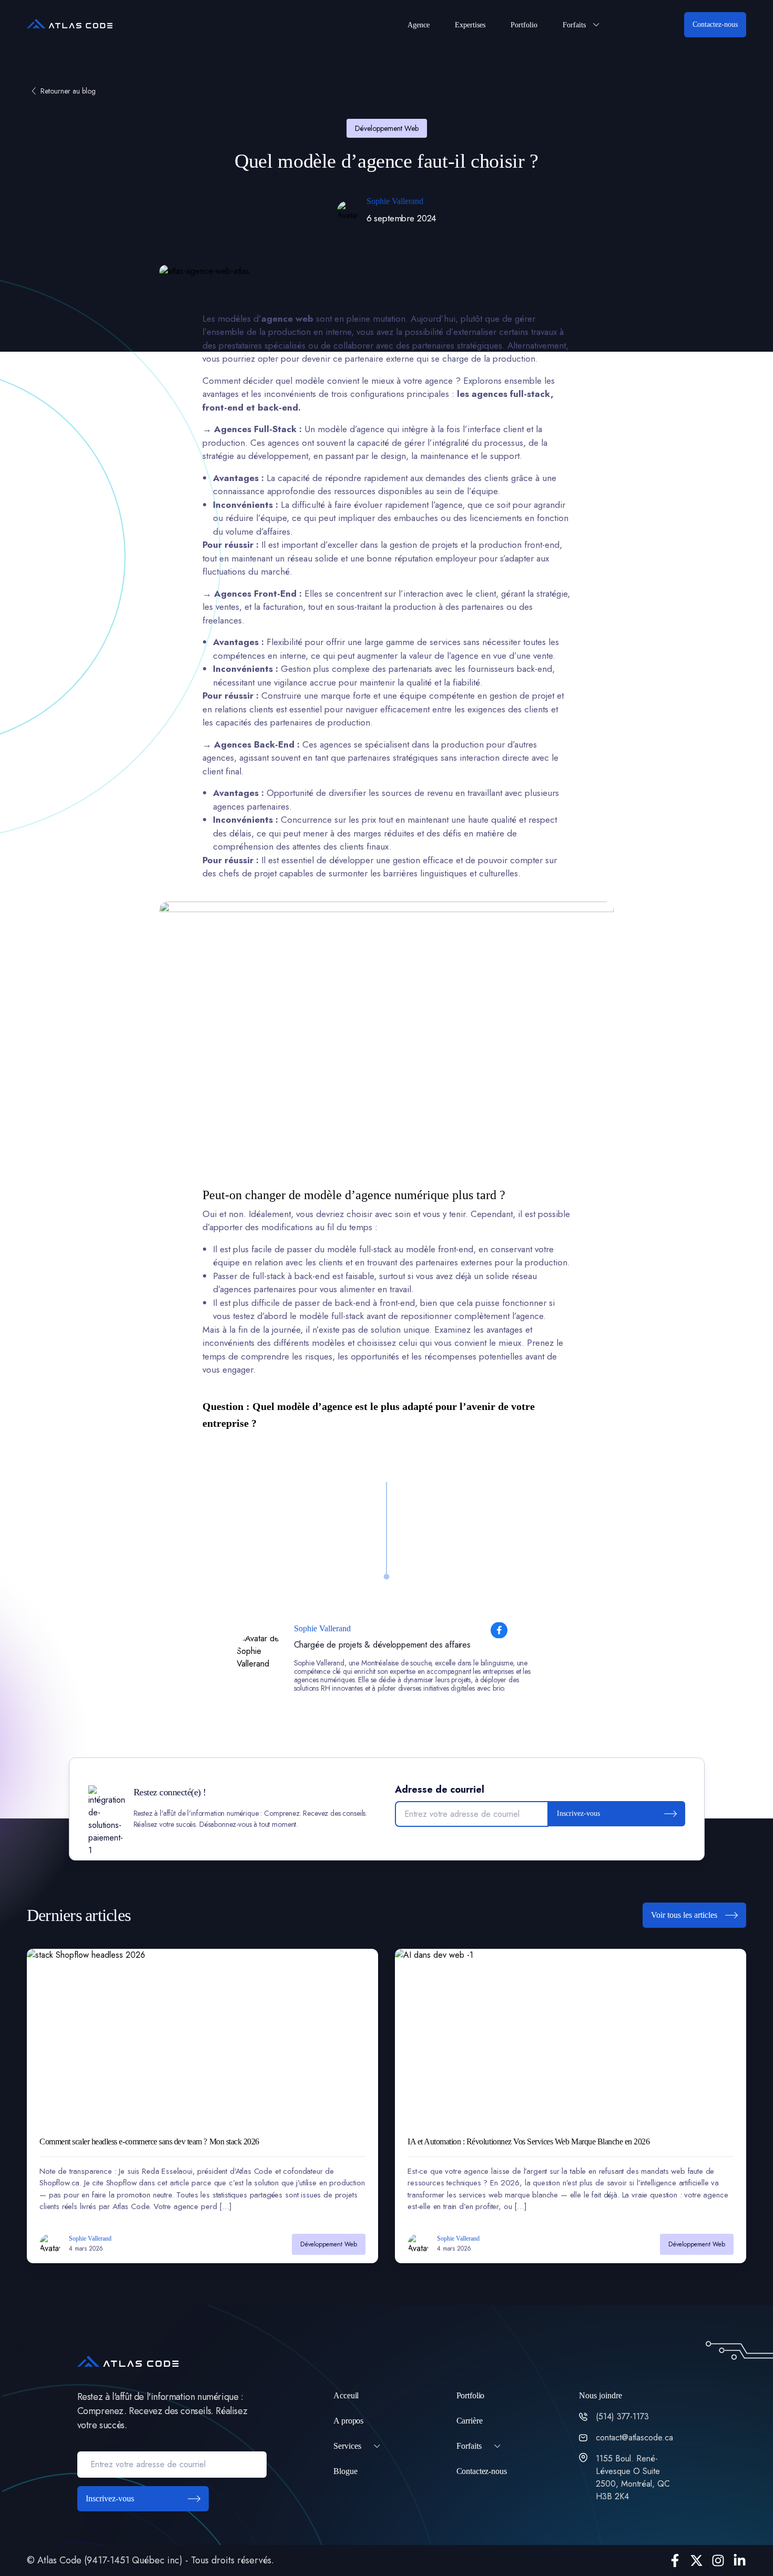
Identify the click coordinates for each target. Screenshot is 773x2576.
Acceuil (346, 2395)
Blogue (345, 2471)
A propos (348, 2421)
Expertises (470, 25)
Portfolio (524, 25)
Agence (419, 25)
